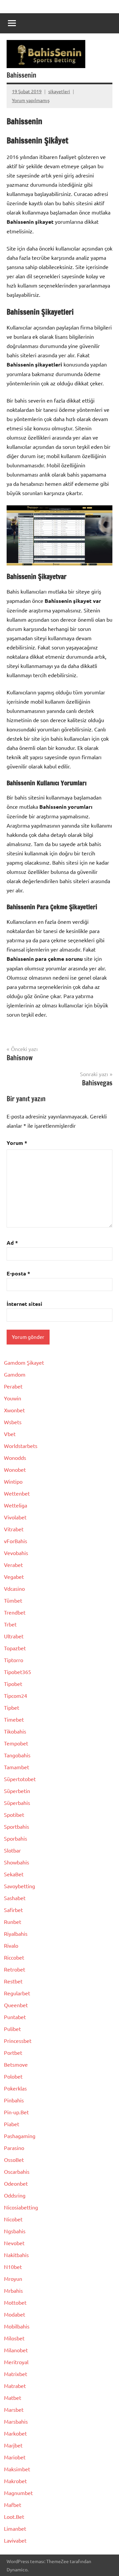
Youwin (13, 1398)
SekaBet (14, 1874)
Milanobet (16, 2350)
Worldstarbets (21, 1446)
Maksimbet (17, 2469)
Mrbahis (13, 2290)
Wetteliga (16, 1505)
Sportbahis (17, 1826)
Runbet (13, 1922)
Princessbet (18, 2041)
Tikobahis (15, 1731)
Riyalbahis (16, 1933)
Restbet (13, 1981)
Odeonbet (16, 2183)
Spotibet (14, 1815)
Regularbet (17, 1993)
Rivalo (11, 1945)
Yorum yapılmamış (31, 100)
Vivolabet (15, 1517)
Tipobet (13, 1684)
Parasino (14, 2148)
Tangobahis (17, 1755)
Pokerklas (15, 2088)
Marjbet (13, 2445)
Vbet (10, 1434)
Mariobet (15, 2457)
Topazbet (15, 1648)
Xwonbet (14, 1410)
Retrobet (15, 1969)
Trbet (10, 1624)
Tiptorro (14, 1660)
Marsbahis (16, 2421)
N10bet (13, 2267)
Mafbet (13, 2505)
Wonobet (15, 1469)
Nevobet (14, 2243)
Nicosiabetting (21, 2207)
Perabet (13, 1386)
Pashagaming (20, 2136)
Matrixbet (16, 2374)
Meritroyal (16, 2362)
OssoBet (14, 2160)
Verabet (13, 1565)
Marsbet (14, 2409)
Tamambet (17, 1767)
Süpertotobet (20, 1779)
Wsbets (13, 1422)
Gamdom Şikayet (24, 1362)
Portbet (13, 2052)
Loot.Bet (14, 2517)
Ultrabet (14, 1636)
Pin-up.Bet (16, 2112)
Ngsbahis (15, 2231)
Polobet (13, 2076)
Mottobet (15, 2302)
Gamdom (15, 1374)
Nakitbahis (16, 2255)
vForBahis (16, 1541)
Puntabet (15, 2017)
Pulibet (12, 2029)
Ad (12, 1243)
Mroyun (13, 2279)
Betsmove (16, 2064)
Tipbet (12, 1707)
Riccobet (14, 1957)
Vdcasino (14, 1588)
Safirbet (13, 1910)
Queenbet (16, 2005)
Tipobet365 (18, 1672)
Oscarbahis (17, 2171)
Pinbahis (14, 2100)
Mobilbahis (17, 2326)
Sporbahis (16, 1838)
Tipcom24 (16, 1696)
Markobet (15, 2433)
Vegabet (14, 1577)
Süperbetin (17, 1791)
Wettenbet (17, 1493)
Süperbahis (17, 1803)
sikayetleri (59, 91)
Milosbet (14, 2338)
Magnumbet (18, 2493)
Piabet (12, 2124)
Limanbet (15, 2528)
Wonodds (15, 1458)
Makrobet (15, 2481)
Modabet (15, 2314)
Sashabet (15, 1898)
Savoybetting (20, 1886)
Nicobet (13, 2219)
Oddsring (15, 2195)
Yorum (17, 1143)
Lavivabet (15, 2540)
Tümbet (13, 1600)
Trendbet (15, 1612)
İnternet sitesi (24, 1304)
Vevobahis (16, 1553)
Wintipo (13, 1481)
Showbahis (17, 1862)
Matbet (13, 2398)
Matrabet (15, 2386)
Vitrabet (14, 1529)
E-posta (18, 1273)
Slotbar (12, 1850)
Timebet (14, 1719)
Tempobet (16, 1743)
